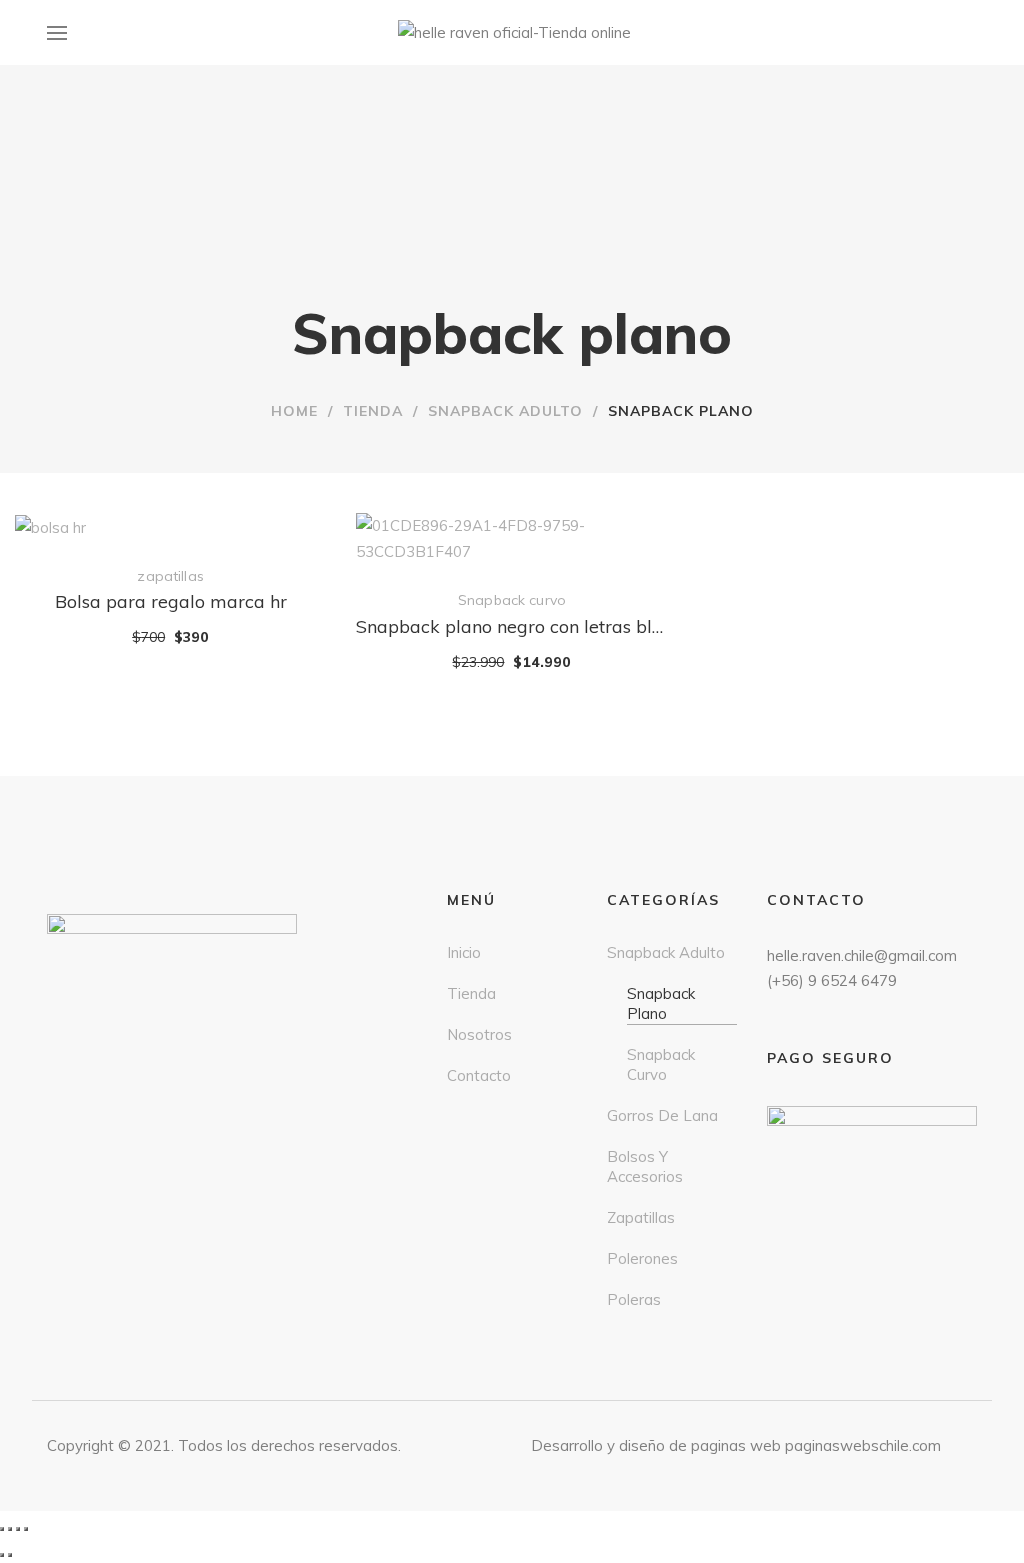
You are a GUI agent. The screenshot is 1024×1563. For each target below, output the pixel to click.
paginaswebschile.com (863, 1445)
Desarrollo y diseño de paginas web (656, 1445)
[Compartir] (10, 1529)
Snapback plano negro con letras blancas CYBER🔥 (511, 626)
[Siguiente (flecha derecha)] (10, 1555)
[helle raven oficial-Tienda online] (514, 33)
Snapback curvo (512, 600)
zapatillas (170, 576)
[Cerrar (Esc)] (2, 1529)
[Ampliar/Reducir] (26, 1529)
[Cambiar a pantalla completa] (18, 1529)
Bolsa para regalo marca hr (171, 601)
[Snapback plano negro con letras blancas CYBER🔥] (511, 526)
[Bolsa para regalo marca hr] (170, 526)
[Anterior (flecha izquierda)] (2, 1555)
